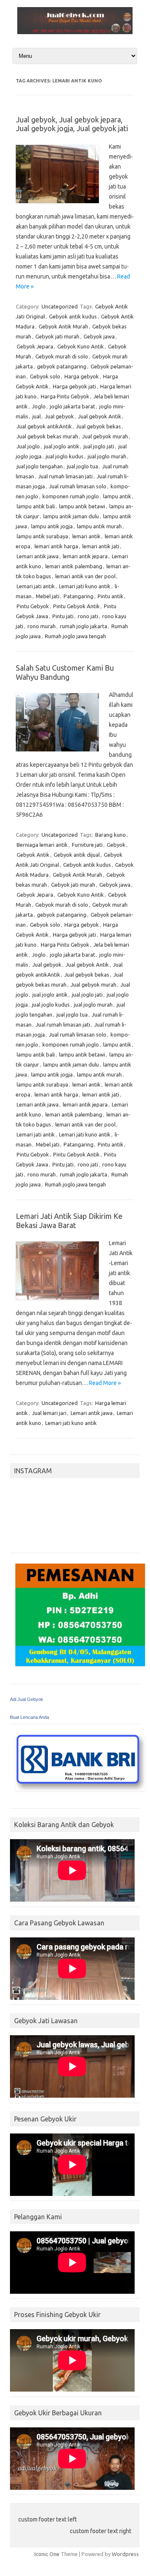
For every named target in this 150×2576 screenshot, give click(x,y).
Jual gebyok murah (105, 436)
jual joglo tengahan (40, 466)
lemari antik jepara (85, 556)
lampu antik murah (99, 526)
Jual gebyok (59, 416)
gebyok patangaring (62, 366)
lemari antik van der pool (85, 576)
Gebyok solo (45, 376)
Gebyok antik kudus (73, 316)
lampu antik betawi (82, 506)
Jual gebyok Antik (100, 416)
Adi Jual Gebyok (27, 1699)
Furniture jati (87, 845)
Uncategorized (60, 306)
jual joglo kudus (65, 456)
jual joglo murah (107, 456)
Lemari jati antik (36, 586)
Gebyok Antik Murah (63, 326)
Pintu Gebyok (33, 606)
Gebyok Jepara (35, 346)
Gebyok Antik (33, 855)
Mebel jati (48, 596)
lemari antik (86, 536)
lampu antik (117, 496)
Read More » (105, 1383)
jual (37, 416)
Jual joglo (28, 446)
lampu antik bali (36, 506)
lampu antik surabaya (42, 536)
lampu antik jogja (52, 526)
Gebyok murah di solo (62, 356)
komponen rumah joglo (71, 496)
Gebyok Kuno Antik (81, 346)
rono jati (88, 616)
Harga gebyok (82, 376)
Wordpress (125, 2554)
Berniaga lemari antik (42, 845)
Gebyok (116, 845)
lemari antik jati (101, 546)
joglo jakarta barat (73, 406)
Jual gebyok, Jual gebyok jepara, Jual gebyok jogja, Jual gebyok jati (72, 124)
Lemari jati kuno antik (85, 586)
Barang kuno (111, 835)
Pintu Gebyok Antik (76, 606)
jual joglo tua (82, 466)
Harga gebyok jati (74, 386)
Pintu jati (63, 616)
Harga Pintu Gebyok (65, 396)
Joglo (39, 406)
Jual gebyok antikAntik (44, 426)
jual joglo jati (99, 446)
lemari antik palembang (74, 566)
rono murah (42, 626)
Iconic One (47, 2554)
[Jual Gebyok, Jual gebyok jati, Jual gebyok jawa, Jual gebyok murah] (75, 32)
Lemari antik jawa (38, 556)
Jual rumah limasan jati (65, 476)
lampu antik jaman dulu (71, 516)
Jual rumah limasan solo (78, 486)
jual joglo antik (62, 446)
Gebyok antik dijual (77, 855)
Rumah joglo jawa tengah (75, 636)
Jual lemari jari (49, 1413)
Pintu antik (111, 596)
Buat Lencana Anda (30, 1717)
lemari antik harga (56, 546)
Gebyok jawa (99, 336)
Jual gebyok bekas (98, 426)
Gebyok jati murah (57, 336)
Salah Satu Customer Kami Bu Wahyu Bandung (65, 672)
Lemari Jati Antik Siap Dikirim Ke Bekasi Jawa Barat (69, 1221)
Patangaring (79, 596)
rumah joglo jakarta (84, 626)
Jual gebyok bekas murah (47, 436)
